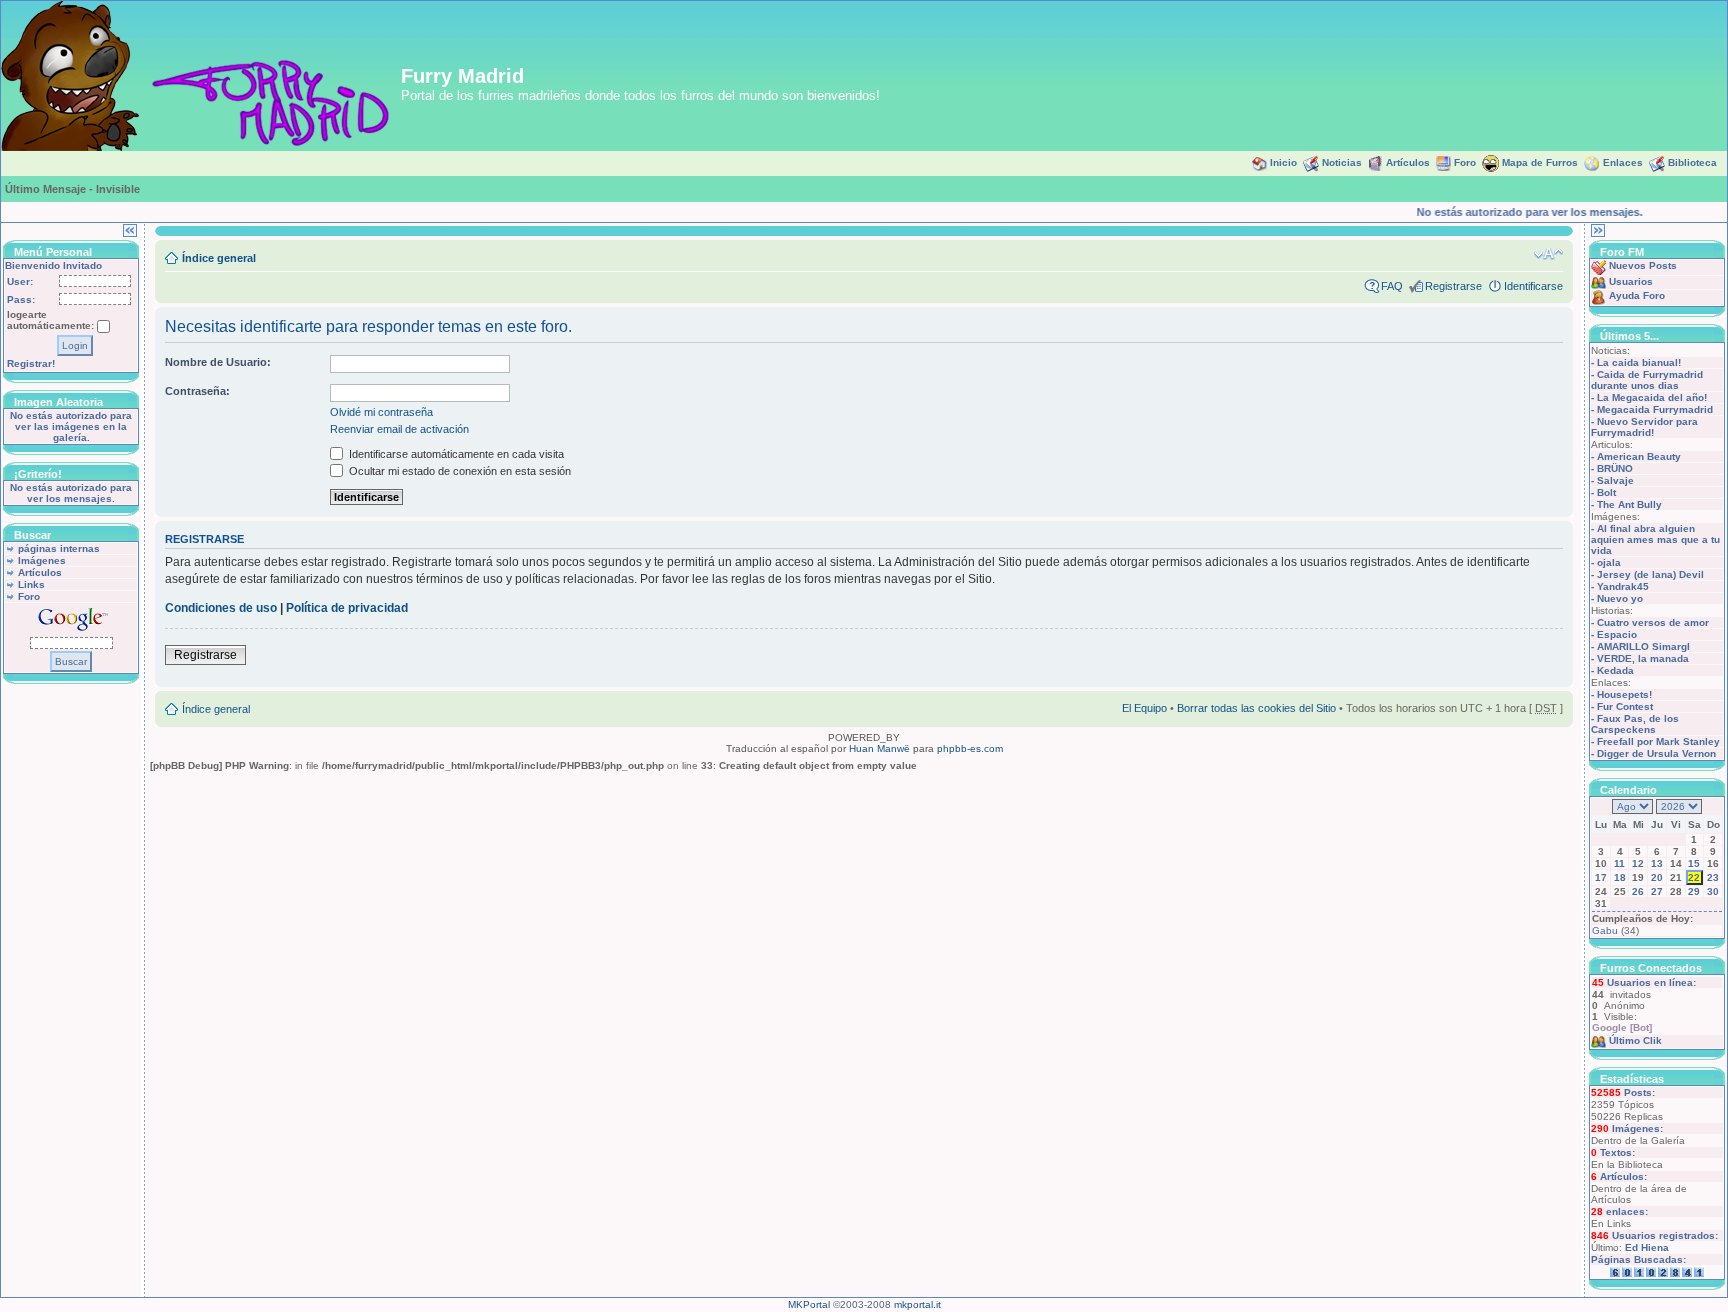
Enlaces (1623, 162)
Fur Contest (1625, 706)
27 (1657, 891)
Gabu (1605, 930)
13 (1657, 863)
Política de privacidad (347, 608)
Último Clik (1635, 1040)
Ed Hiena (1647, 1247)
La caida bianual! (1639, 362)
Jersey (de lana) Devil (1650, 574)
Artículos (1408, 162)
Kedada (1615, 670)
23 (1713, 877)
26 (1638, 891)
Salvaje (1615, 480)
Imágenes (42, 560)
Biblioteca (1692, 162)
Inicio (1283, 162)
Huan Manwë (879, 748)
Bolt (1606, 492)
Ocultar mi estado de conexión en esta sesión (458, 471)
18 (1620, 877)
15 (1694, 863)
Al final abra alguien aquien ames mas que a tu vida (1655, 539)
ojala (1609, 562)
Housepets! (1624, 694)
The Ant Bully (1629, 504)
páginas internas (59, 548)
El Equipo (1144, 708)
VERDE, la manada (1643, 658)
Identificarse (1533, 286)
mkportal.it (917, 1304)
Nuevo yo (1620, 598)
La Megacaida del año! (1652, 397)
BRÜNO (1615, 468)
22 (1694, 877)
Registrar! (31, 363)
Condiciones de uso (221, 608)
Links (31, 584)
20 (1657, 877)
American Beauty (1639, 456)
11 (1619, 863)
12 (1638, 863)
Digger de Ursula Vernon (1656, 753)
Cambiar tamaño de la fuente (1548, 254)
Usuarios (1631, 281)
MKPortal (809, 1304)
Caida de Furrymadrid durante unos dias (1647, 380)
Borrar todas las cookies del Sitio (1256, 708)
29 (1694, 891)
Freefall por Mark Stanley (1658, 741)
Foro (1465, 162)
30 (1713, 891)
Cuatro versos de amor (1653, 622)
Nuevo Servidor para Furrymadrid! (1644, 427)
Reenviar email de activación (399, 429)
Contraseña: (197, 391)
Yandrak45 (1623, 586)
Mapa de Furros (1540, 162)
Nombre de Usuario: (218, 362)
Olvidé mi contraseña (381, 412)
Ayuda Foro (1637, 295)
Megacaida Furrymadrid (1655, 409)
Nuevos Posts (1643, 265)
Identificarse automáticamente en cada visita (455, 454)
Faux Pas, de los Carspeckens (1635, 724)
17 (1601, 877)
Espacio (1617, 634)
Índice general (219, 258)
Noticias (1342, 162)
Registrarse (1453, 286)
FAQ (1392, 286)
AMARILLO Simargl (1643, 646)
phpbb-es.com (970, 748)
